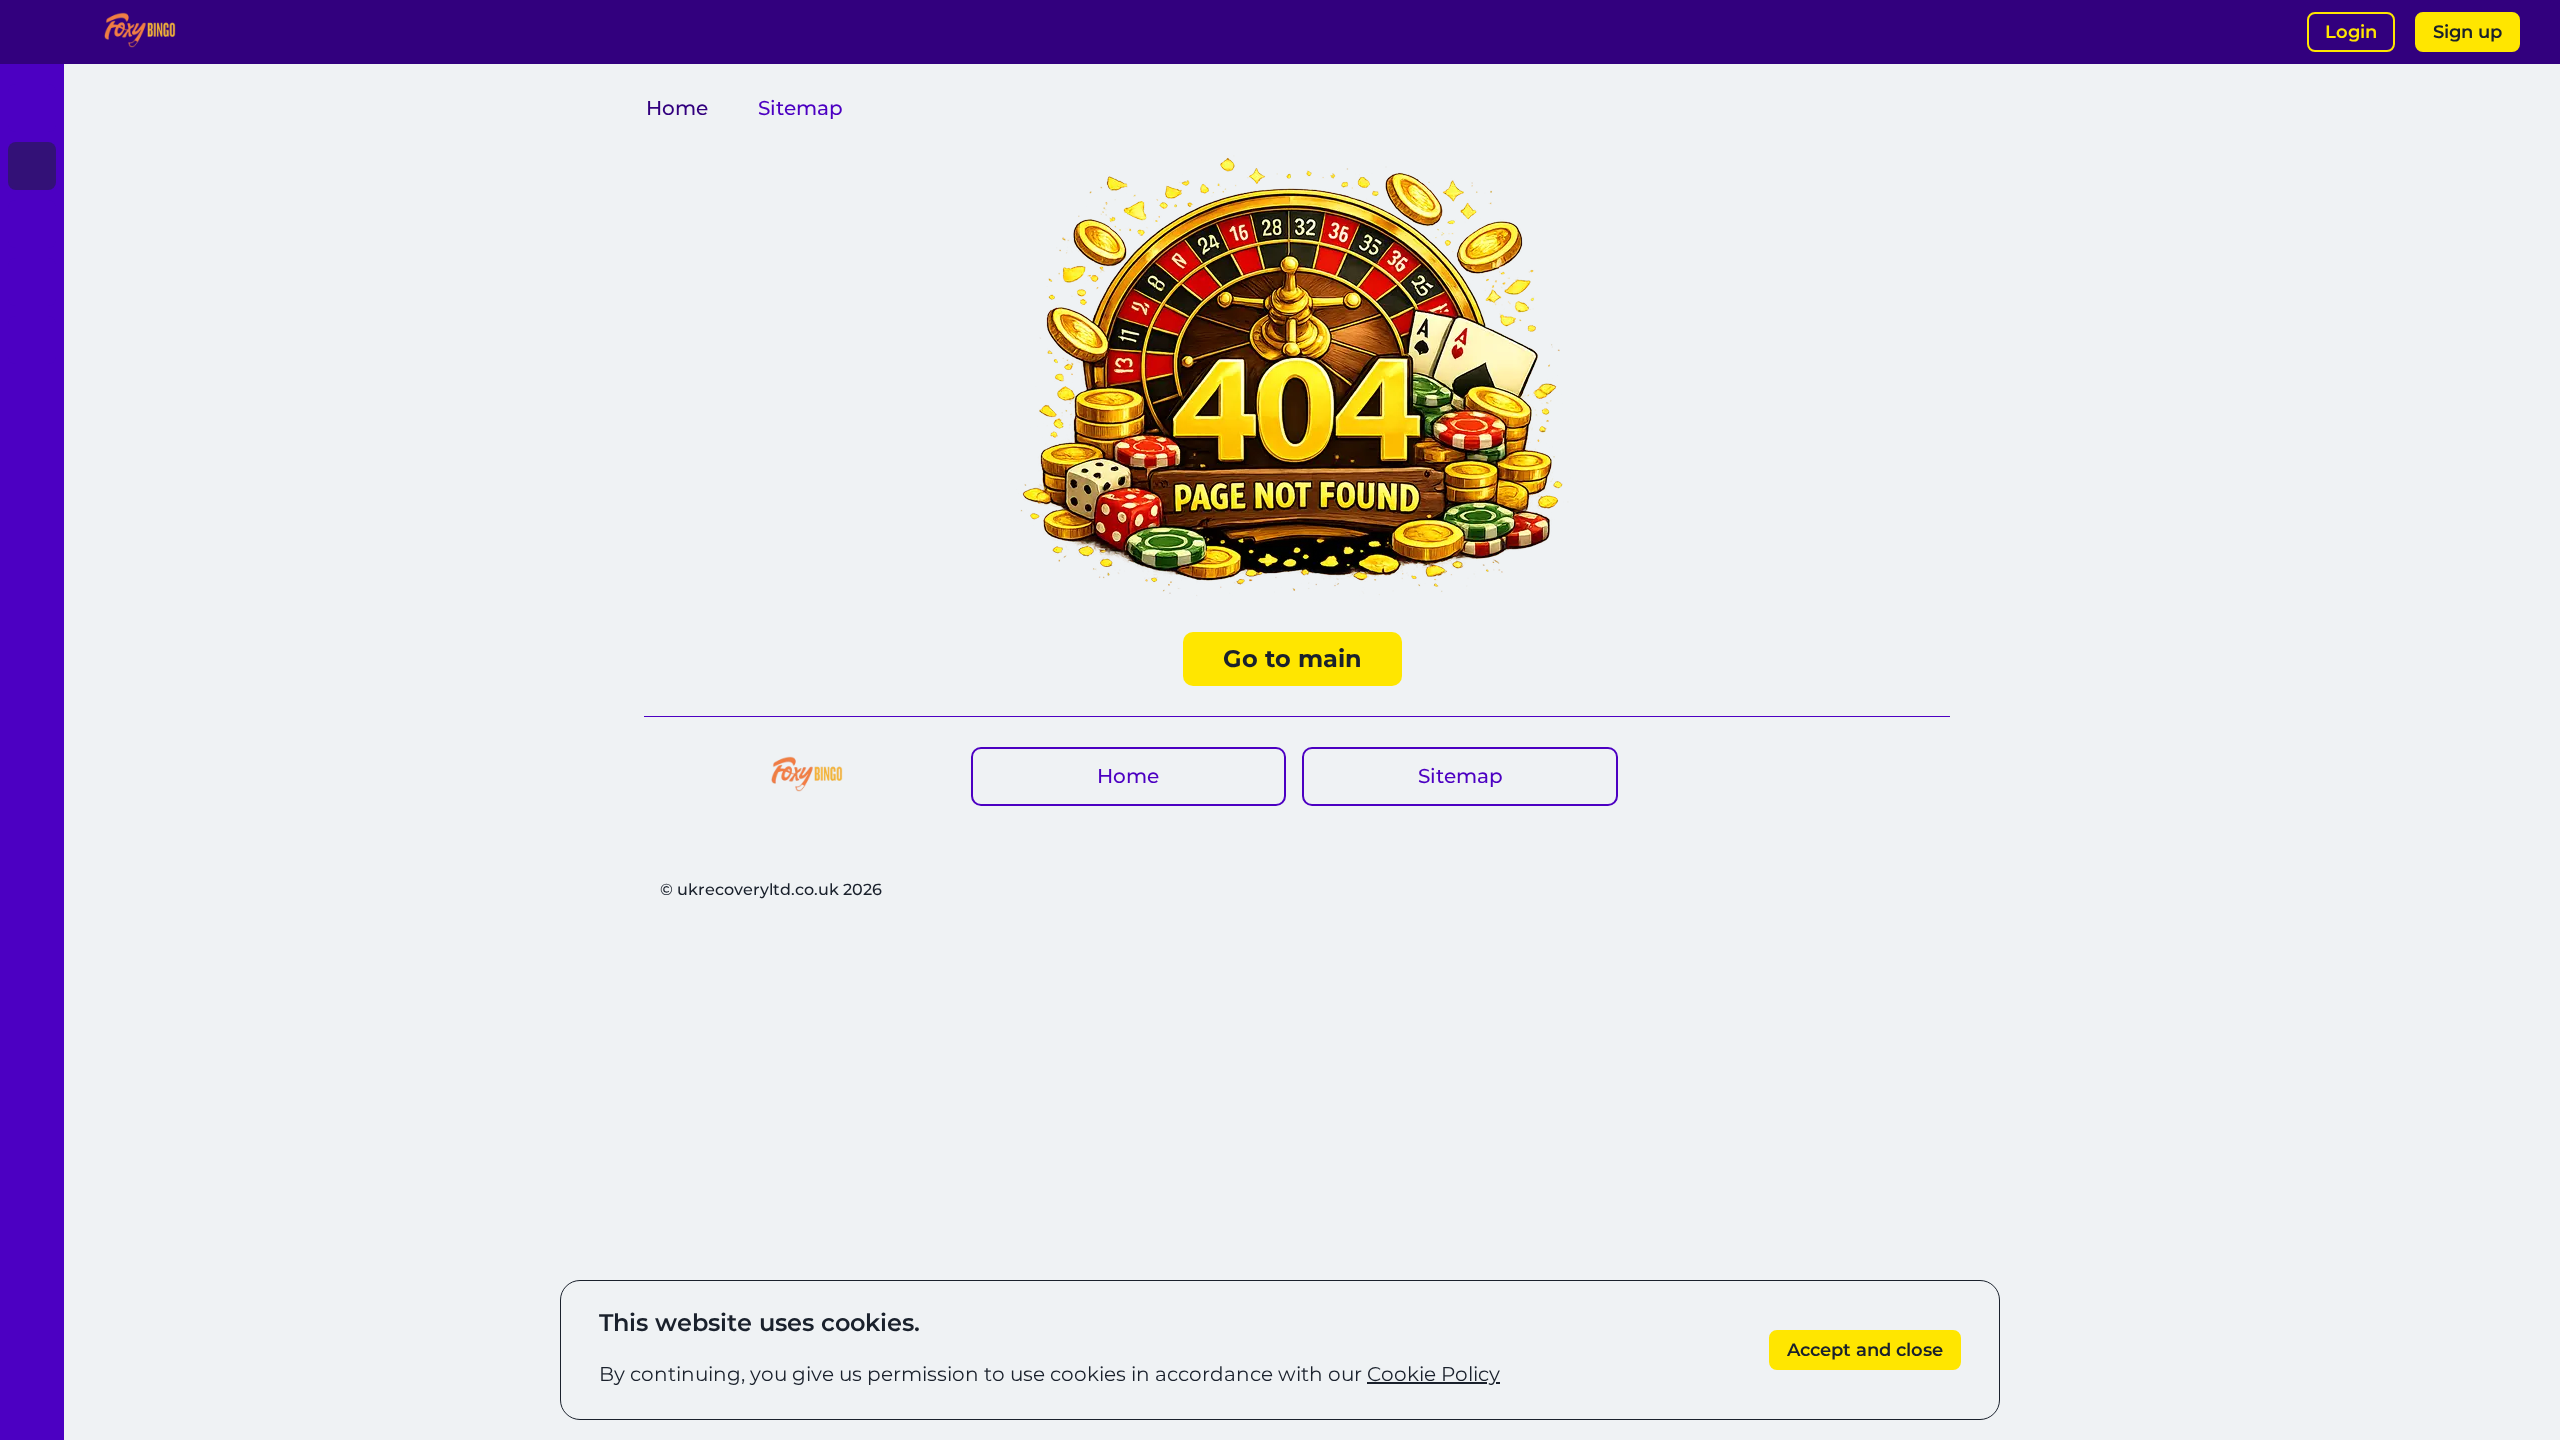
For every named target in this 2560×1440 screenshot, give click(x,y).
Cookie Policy (1433, 1374)
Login (2351, 32)
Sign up (2467, 32)
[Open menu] (32, 32)
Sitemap (1460, 776)
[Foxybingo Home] (140, 32)
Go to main (1292, 658)
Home (677, 108)
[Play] (32, 108)
